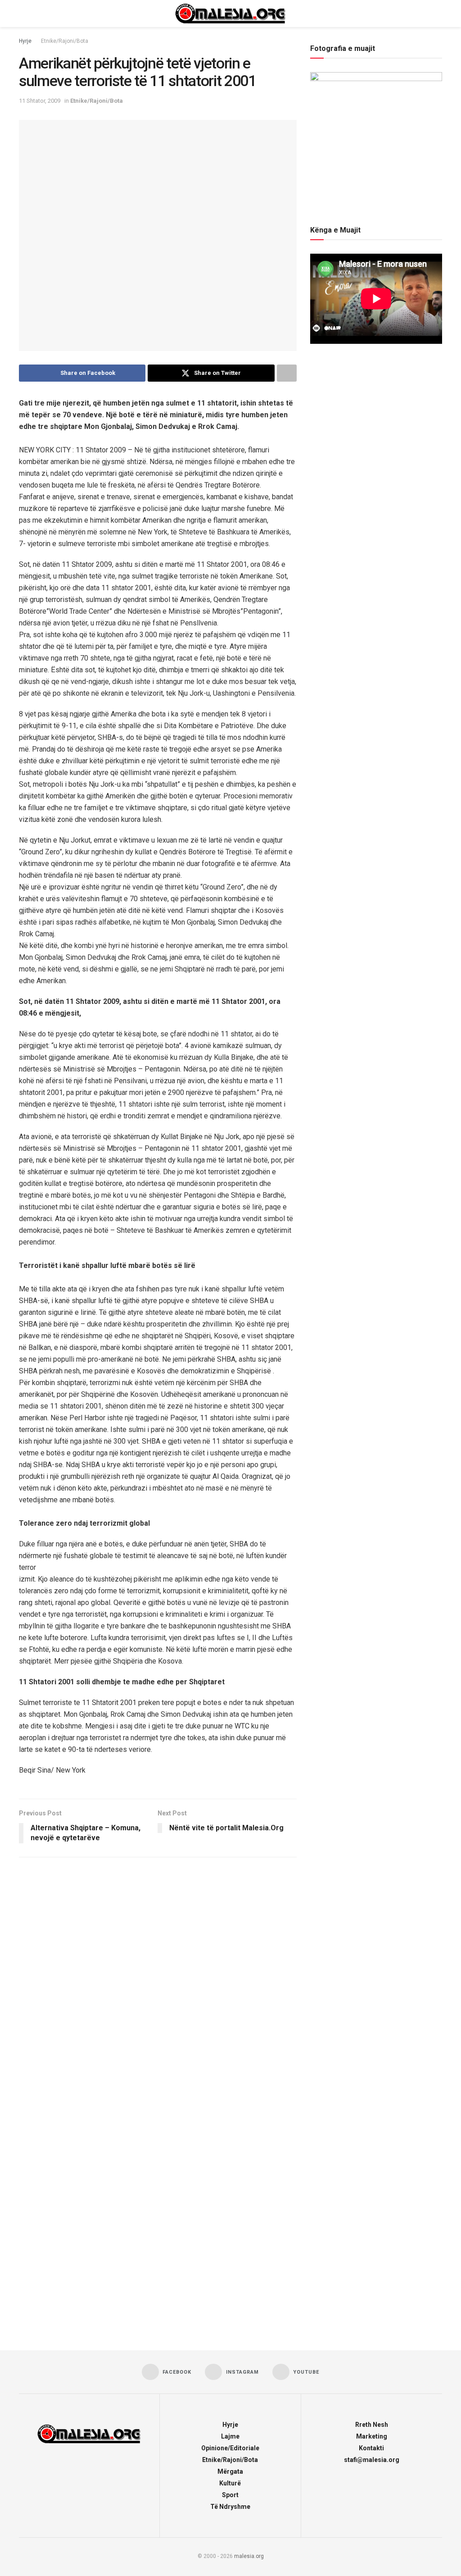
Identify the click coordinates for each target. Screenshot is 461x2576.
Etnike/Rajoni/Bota (65, 41)
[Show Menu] (23, 14)
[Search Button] (438, 14)
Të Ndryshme (230, 2507)
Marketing (372, 2436)
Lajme (230, 2436)
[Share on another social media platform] (287, 373)
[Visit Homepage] (230, 14)
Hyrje (25, 41)
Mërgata (230, 2471)
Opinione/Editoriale (230, 2448)
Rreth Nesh (372, 2425)
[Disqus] (158, 1983)
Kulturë (230, 2483)
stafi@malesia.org (372, 2460)
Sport (230, 2495)
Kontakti (371, 2448)
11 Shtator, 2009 (40, 101)
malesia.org (249, 2556)
